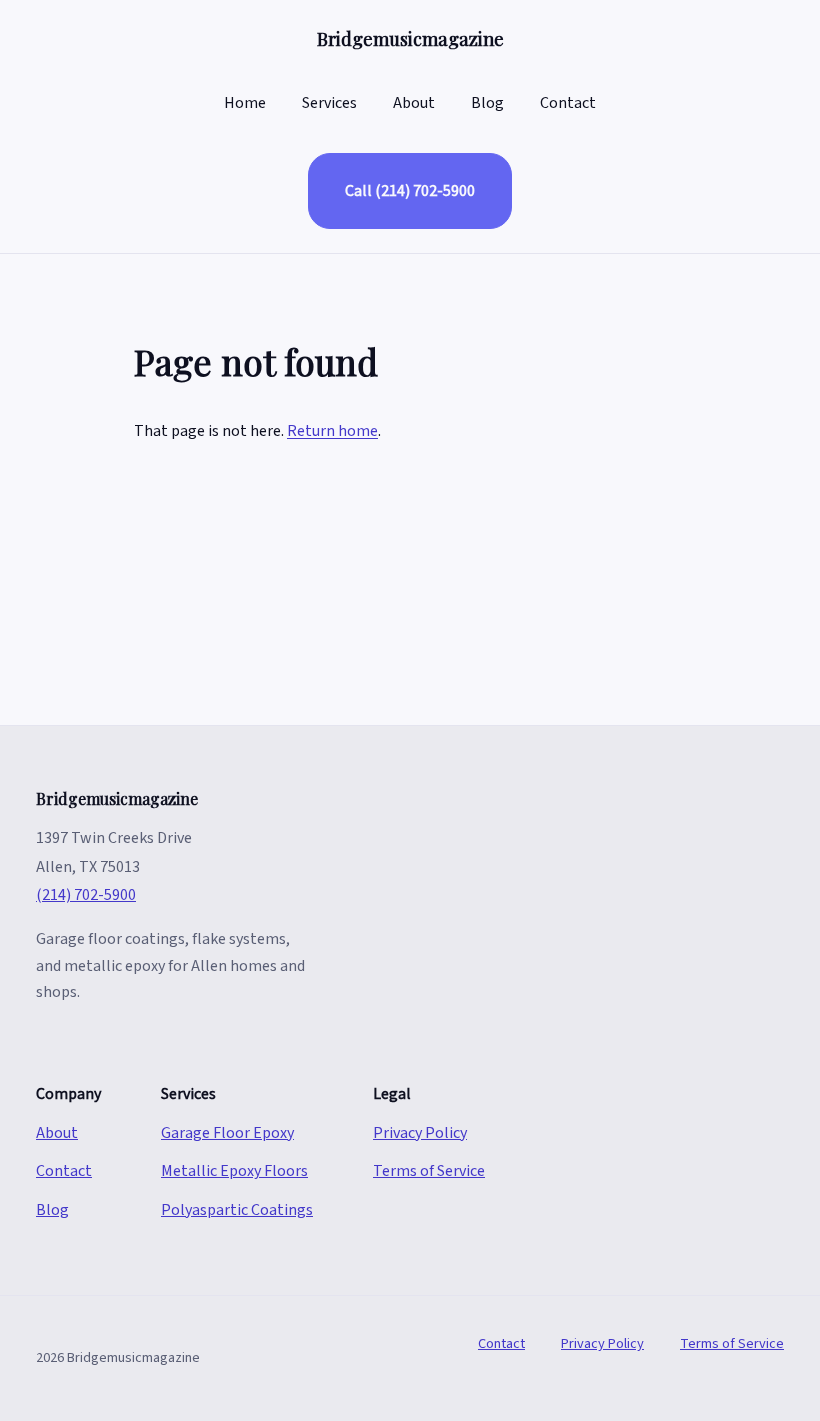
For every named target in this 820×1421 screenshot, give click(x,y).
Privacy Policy (420, 1133)
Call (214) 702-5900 (410, 191)
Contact (568, 103)
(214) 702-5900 (86, 895)
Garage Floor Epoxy (227, 1133)
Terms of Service (429, 1171)
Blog (487, 103)
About (414, 103)
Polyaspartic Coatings (237, 1210)
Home (245, 103)
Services (329, 103)
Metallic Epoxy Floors (234, 1171)
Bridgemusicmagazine (410, 38)
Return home (332, 431)
